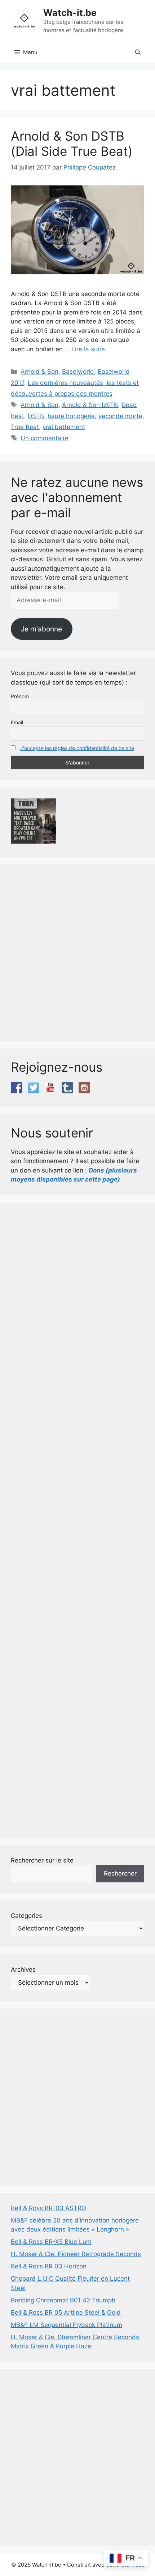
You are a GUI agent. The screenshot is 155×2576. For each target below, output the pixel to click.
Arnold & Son (39, 372)
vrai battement (64, 427)
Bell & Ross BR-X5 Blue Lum (51, 2242)
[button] (138, 52)
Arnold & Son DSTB (90, 405)
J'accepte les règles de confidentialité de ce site (77, 748)
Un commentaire (45, 438)
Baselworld (78, 372)
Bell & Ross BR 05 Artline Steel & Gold (66, 2313)
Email (17, 722)
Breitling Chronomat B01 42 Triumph (63, 2300)
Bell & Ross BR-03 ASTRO (48, 2208)
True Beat (25, 427)
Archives (23, 1969)
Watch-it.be (70, 13)
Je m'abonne (41, 629)
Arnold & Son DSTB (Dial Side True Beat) (72, 143)
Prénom (20, 696)
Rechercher (120, 1873)
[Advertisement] (77, 953)
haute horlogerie (71, 416)
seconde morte (120, 416)
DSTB (36, 416)
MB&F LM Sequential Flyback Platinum (67, 2325)
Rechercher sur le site (42, 1860)
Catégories (26, 1916)
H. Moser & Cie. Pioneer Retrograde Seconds (76, 2254)
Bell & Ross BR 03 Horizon (49, 2266)
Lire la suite (88, 349)
